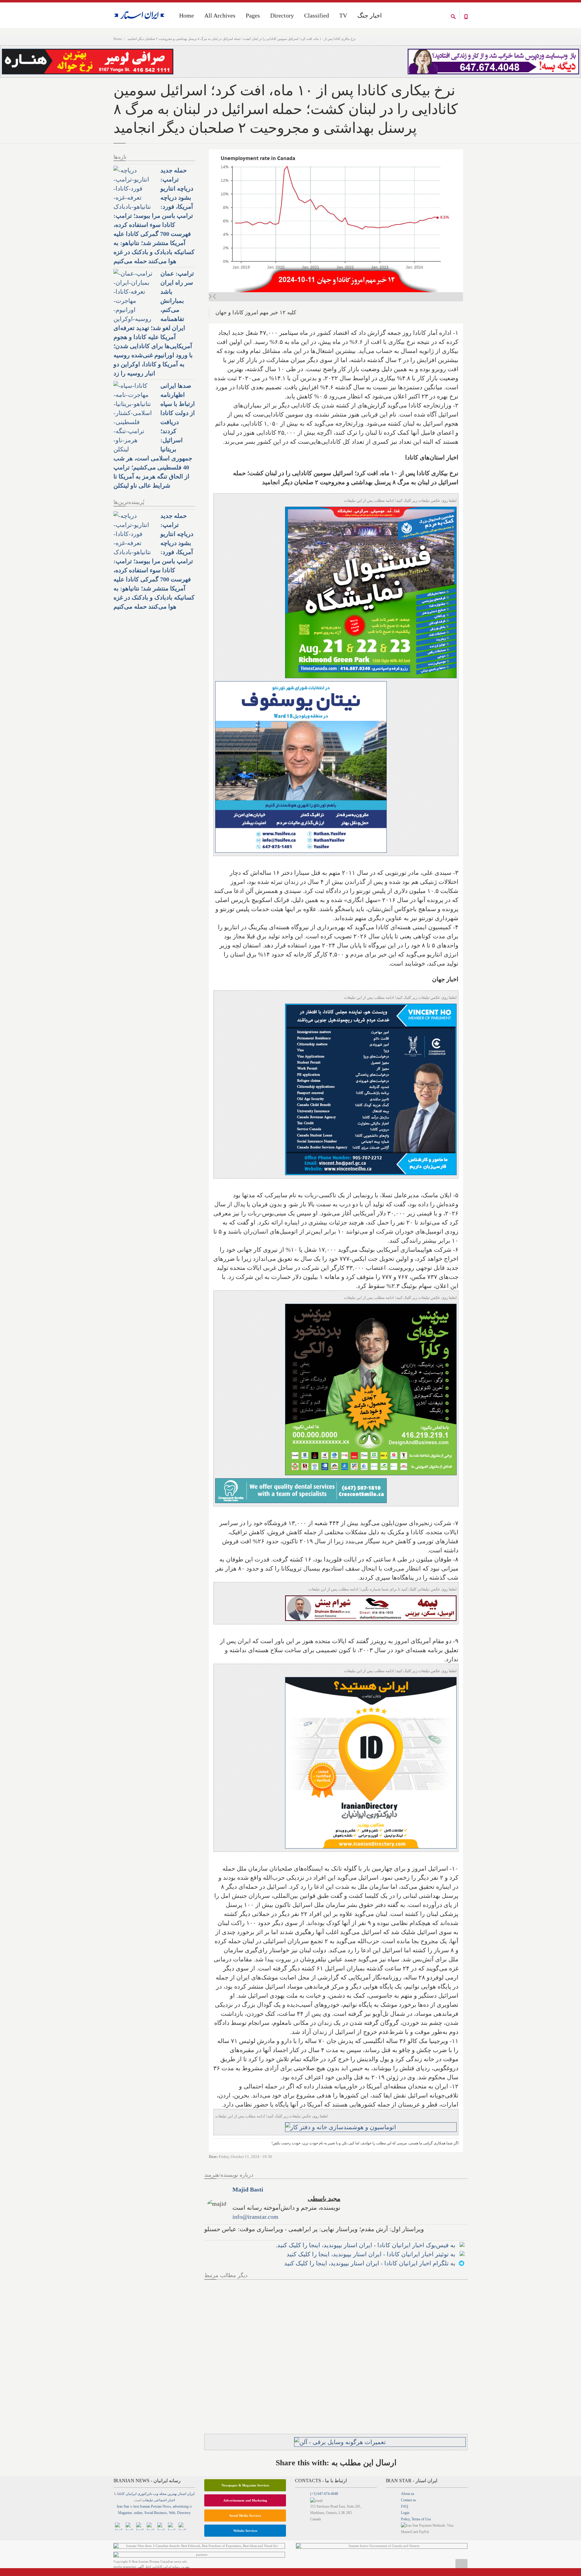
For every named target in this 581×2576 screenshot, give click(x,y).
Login (405, 2513)
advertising (181, 2506)
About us (408, 2494)
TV (343, 15)
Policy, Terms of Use (416, 2519)
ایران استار (186, 2494)
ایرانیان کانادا (127, 2494)
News (167, 2506)
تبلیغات (148, 2500)
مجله (163, 2494)
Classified (317, 15)
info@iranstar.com (255, 2217)
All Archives (220, 15)
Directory (282, 15)
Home (118, 39)
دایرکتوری (145, 2494)
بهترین (172, 2494)
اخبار (171, 2500)
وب (156, 2494)
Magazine (125, 2513)
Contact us (409, 2500)
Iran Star (123, 2506)
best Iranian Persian (148, 2506)
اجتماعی (160, 2500)
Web (172, 2513)
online (138, 2513)
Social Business (156, 2513)
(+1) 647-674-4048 (324, 2494)
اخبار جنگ (370, 15)
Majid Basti (248, 2189)
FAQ (405, 2506)
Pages (253, 15)
